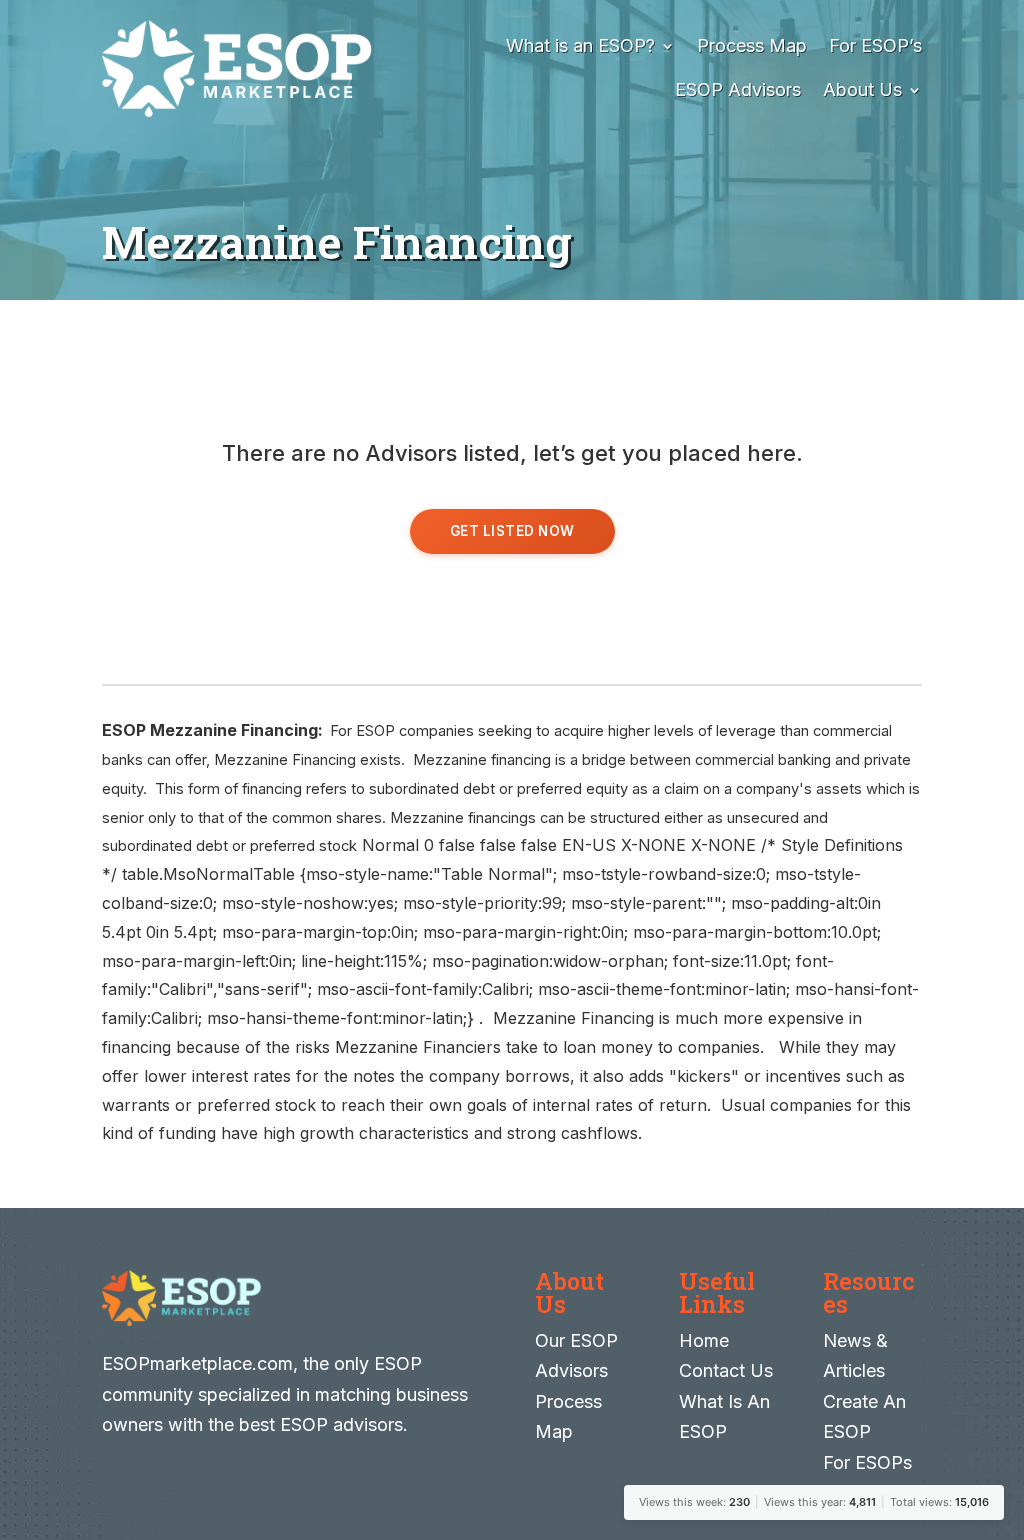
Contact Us (726, 1370)
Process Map (752, 45)
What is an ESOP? (580, 45)
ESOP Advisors (738, 89)
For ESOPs (867, 1462)
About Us (862, 89)
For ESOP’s (875, 45)
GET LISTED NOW (512, 531)
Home (704, 1340)
